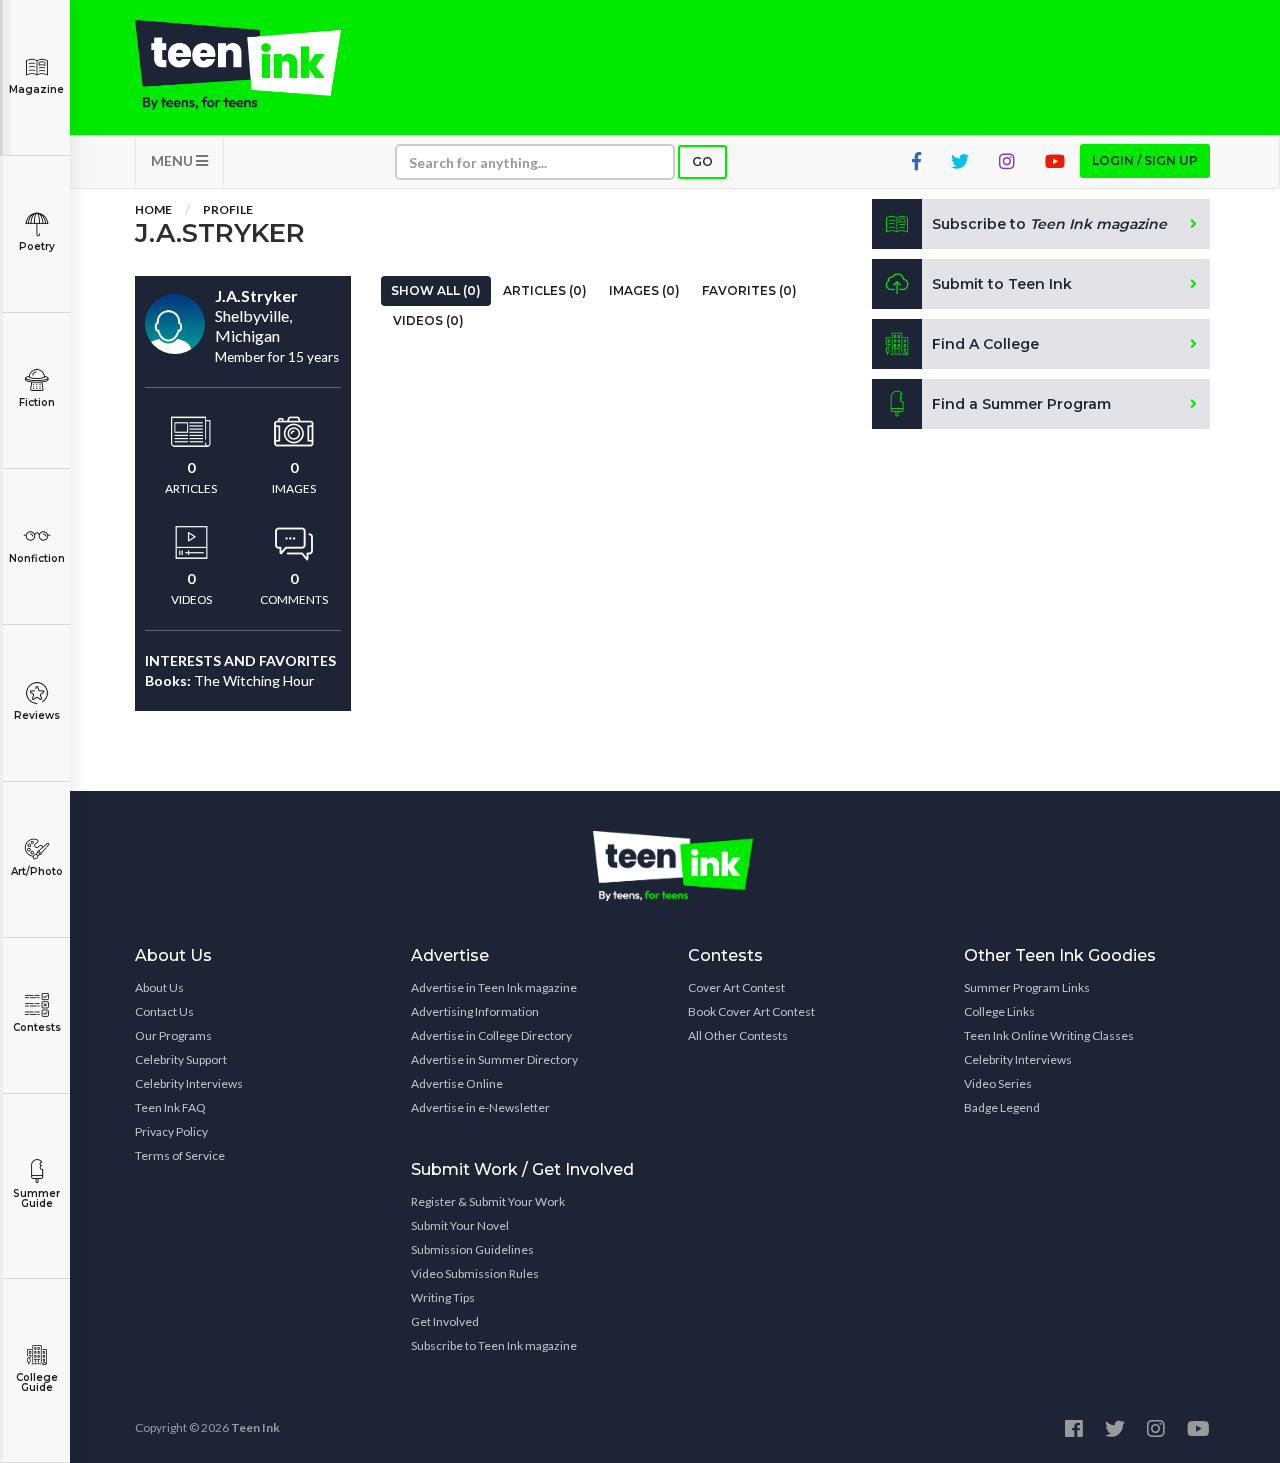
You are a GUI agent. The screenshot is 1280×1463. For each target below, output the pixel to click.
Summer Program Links (1027, 987)
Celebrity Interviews (189, 1083)
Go (702, 161)
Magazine (36, 89)
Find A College (985, 344)
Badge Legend (1002, 1107)
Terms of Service (180, 1155)
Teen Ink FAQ (170, 1107)
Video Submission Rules (475, 1273)
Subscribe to (1049, 224)
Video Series (998, 1083)
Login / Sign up (1145, 160)
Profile (228, 209)
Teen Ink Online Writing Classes (1049, 1035)
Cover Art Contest (736, 987)
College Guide (37, 1382)
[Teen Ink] (258, 65)
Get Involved (445, 1321)
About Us (159, 987)
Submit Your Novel (460, 1225)
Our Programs (173, 1035)
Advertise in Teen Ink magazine (494, 987)
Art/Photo (37, 871)
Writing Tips (443, 1297)
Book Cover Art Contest (751, 1011)
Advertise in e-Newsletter (480, 1107)
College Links (999, 1011)
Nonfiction (37, 558)
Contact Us (164, 1011)
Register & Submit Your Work (488, 1201)
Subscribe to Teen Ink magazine (494, 1345)
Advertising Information (475, 1011)
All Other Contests (738, 1035)
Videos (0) (428, 320)
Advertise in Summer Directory (494, 1059)
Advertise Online (457, 1083)
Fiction (37, 402)
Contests (37, 1027)
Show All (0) (436, 290)
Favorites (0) (749, 290)
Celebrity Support (181, 1059)
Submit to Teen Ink (1002, 284)
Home (153, 209)
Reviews (37, 715)
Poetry (37, 246)
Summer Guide (36, 1198)
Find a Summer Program (1021, 404)
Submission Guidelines (472, 1249)
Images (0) (644, 290)
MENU (173, 160)
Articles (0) (545, 290)
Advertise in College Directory (491, 1035)
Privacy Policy (171, 1131)
